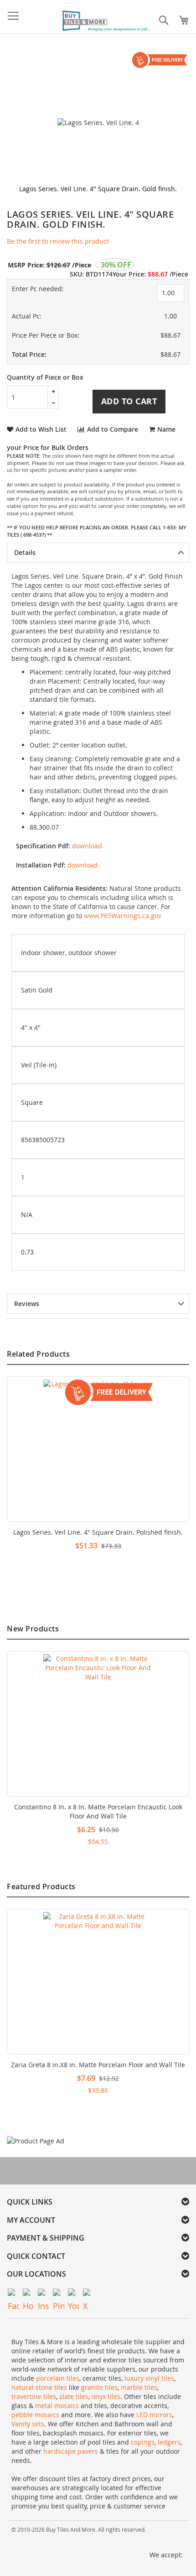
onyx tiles (106, 2396)
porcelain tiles (58, 2378)
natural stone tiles (39, 2387)
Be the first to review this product (58, 241)
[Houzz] (28, 2294)
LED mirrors (154, 2415)
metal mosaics (57, 2406)
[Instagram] (44, 2294)
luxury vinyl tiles (149, 2378)
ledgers (169, 2442)
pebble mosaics (35, 2415)
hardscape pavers (71, 2451)
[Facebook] (13, 2294)
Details (25, 552)
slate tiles (74, 2396)
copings (143, 2442)
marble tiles (139, 2387)
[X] (89, 2294)
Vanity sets (28, 2424)
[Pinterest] (59, 2294)
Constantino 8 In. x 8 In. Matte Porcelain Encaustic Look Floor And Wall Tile (98, 1811)
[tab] (98, 553)
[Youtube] (74, 2294)
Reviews (27, 1304)
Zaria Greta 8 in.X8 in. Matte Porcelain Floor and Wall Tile (98, 2065)
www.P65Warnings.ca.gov (123, 916)
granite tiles (99, 2387)
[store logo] (107, 21)
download (87, 846)
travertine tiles (34, 2396)
